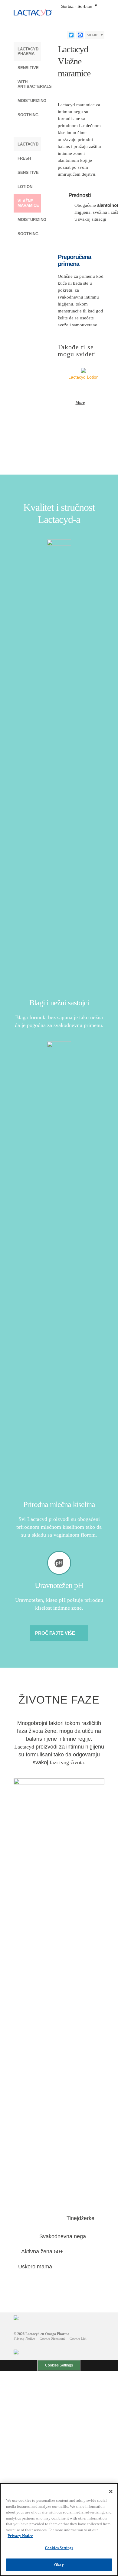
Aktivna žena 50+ (42, 2251)
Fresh (24, 158)
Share (93, 35)
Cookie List (78, 2338)
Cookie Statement (52, 2338)
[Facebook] (80, 35)
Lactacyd (28, 144)
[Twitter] (71, 35)
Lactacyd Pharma (28, 51)
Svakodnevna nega (63, 2236)
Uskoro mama (35, 2267)
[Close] (111, 2491)
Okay (59, 2565)
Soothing (28, 115)
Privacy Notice (24, 2338)
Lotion (25, 187)
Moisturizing (29, 101)
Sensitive (28, 68)
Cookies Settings (59, 2365)
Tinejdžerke (80, 2218)
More (80, 403)
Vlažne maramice (28, 203)
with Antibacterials (29, 84)
